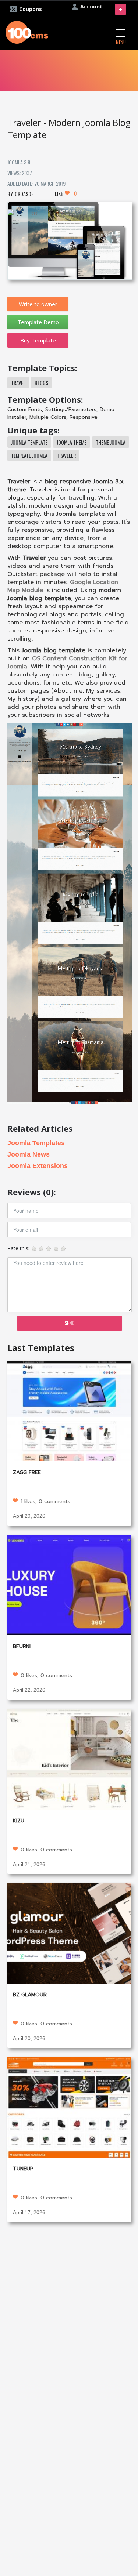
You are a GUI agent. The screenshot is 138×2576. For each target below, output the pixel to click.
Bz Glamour (30, 1995)
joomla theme (72, 442)
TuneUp (23, 2169)
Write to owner (38, 304)
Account (91, 6)
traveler (66, 455)
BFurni (22, 1646)
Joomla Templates (36, 1143)
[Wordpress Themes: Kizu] (69, 1758)
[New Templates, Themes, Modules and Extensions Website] (27, 31)
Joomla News (29, 1154)
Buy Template (38, 340)
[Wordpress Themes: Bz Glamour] (69, 1932)
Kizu (19, 1821)
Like (66, 193)
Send (70, 1323)
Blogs (41, 383)
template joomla (29, 455)
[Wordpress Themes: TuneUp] (69, 2107)
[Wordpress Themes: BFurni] (69, 1584)
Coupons (31, 9)
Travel (18, 383)
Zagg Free (27, 1472)
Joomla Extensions (38, 1166)
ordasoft (25, 194)
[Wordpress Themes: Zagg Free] (69, 1410)
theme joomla (111, 442)
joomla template (29, 442)
